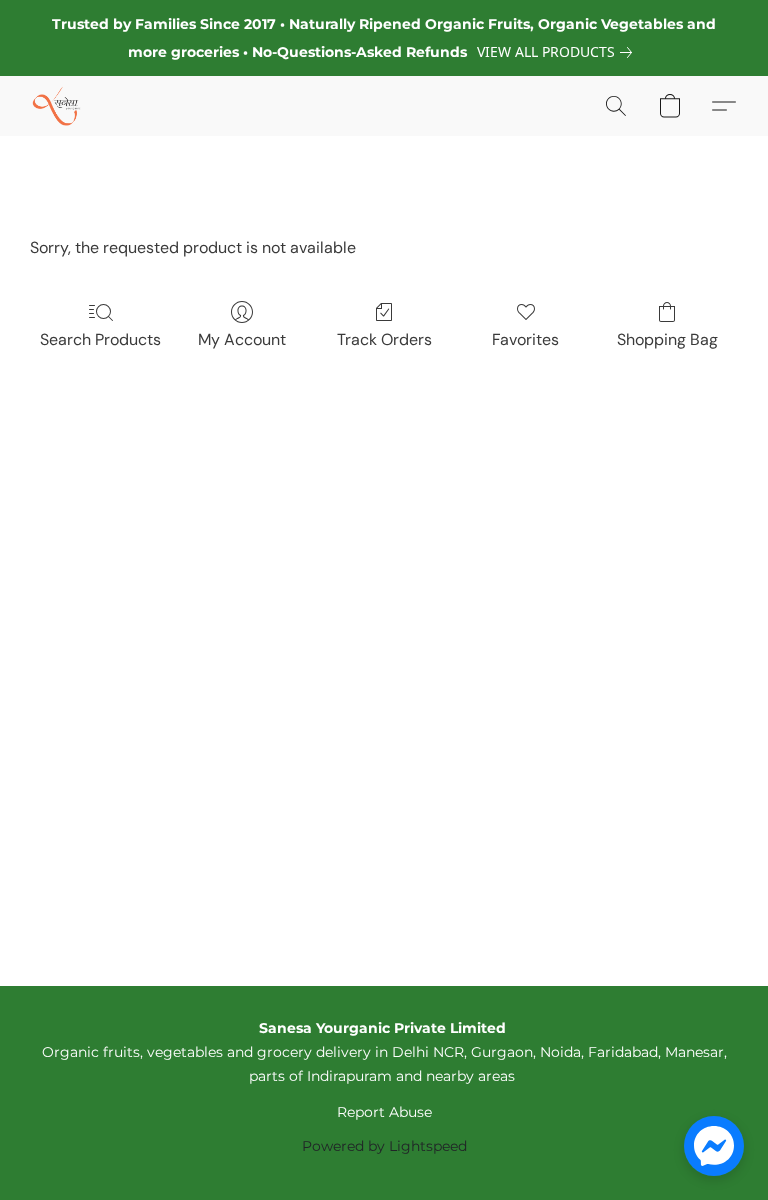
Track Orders (384, 339)
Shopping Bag (667, 339)
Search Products (100, 339)
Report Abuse (384, 1112)
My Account (242, 339)
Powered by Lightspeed (384, 1146)
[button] (56, 106)
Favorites (525, 339)
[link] (558, 52)
